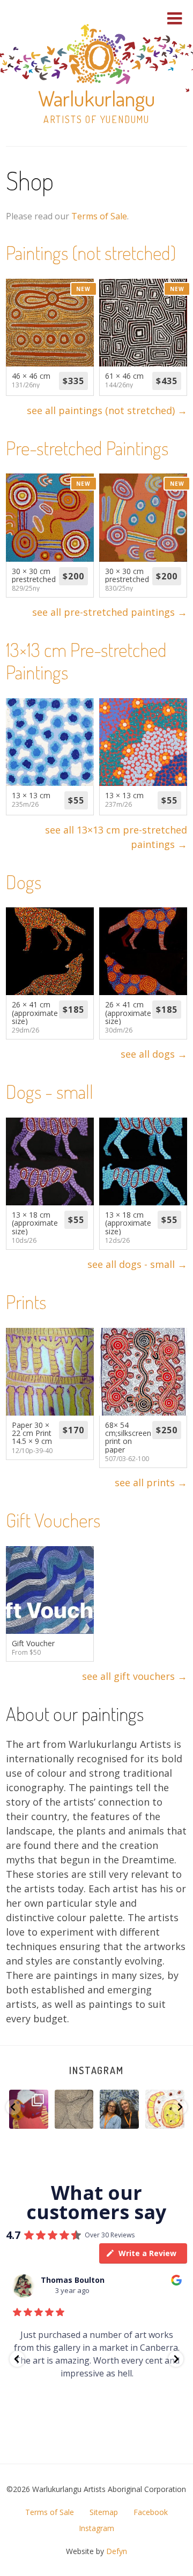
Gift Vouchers (53, 1520)
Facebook (151, 2512)
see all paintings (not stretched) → (107, 410)
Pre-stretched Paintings (87, 448)
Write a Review (147, 2253)
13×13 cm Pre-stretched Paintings (86, 661)
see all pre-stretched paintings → (110, 612)
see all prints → (151, 1482)
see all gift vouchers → (135, 1676)
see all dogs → (154, 1054)
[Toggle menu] (175, 18)
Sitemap (104, 2512)
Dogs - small (50, 1091)
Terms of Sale (99, 216)
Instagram (96, 2070)
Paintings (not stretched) (91, 253)
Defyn (117, 2551)
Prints (26, 1302)
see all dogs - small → (137, 1264)
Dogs (24, 882)
